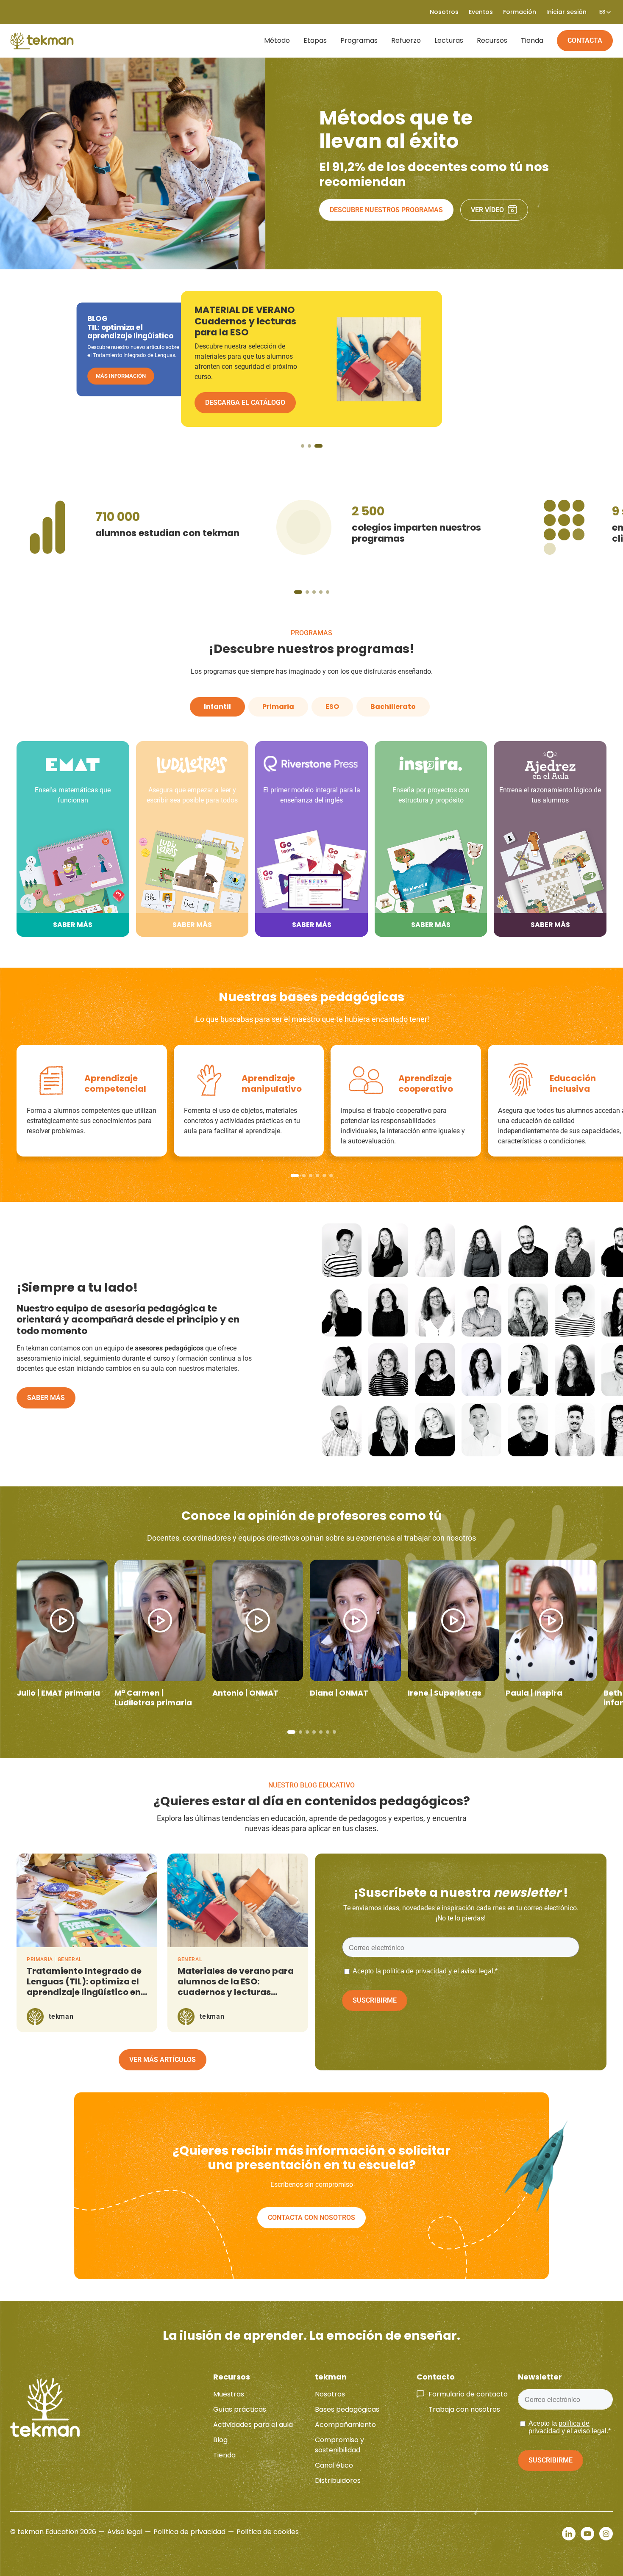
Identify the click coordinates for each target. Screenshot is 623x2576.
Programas (359, 40)
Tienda (532, 40)
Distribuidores (338, 2481)
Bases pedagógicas (347, 2409)
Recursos (492, 40)
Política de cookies (268, 2532)
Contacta (585, 40)
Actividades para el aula (253, 2425)
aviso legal (477, 1971)
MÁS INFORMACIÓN (236, 383)
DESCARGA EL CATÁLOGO (128, 385)
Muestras (229, 2394)
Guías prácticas (240, 2409)
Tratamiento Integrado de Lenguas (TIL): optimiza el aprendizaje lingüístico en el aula (84, 1987)
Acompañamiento (345, 2425)
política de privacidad (415, 1971)
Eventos (481, 12)
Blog (220, 2440)
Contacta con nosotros (311, 2218)
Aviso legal (125, 2532)
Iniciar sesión (566, 12)
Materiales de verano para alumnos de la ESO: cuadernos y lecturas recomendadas (236, 1987)
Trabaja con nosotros (464, 2409)
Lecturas (449, 40)
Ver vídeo (487, 210)
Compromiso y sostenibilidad (339, 2445)
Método (277, 40)
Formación (520, 12)
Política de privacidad (189, 2532)
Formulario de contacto (468, 2394)
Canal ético (334, 2465)
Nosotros (330, 2394)
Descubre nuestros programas (386, 210)
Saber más (46, 1398)
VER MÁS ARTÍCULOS (163, 2060)
